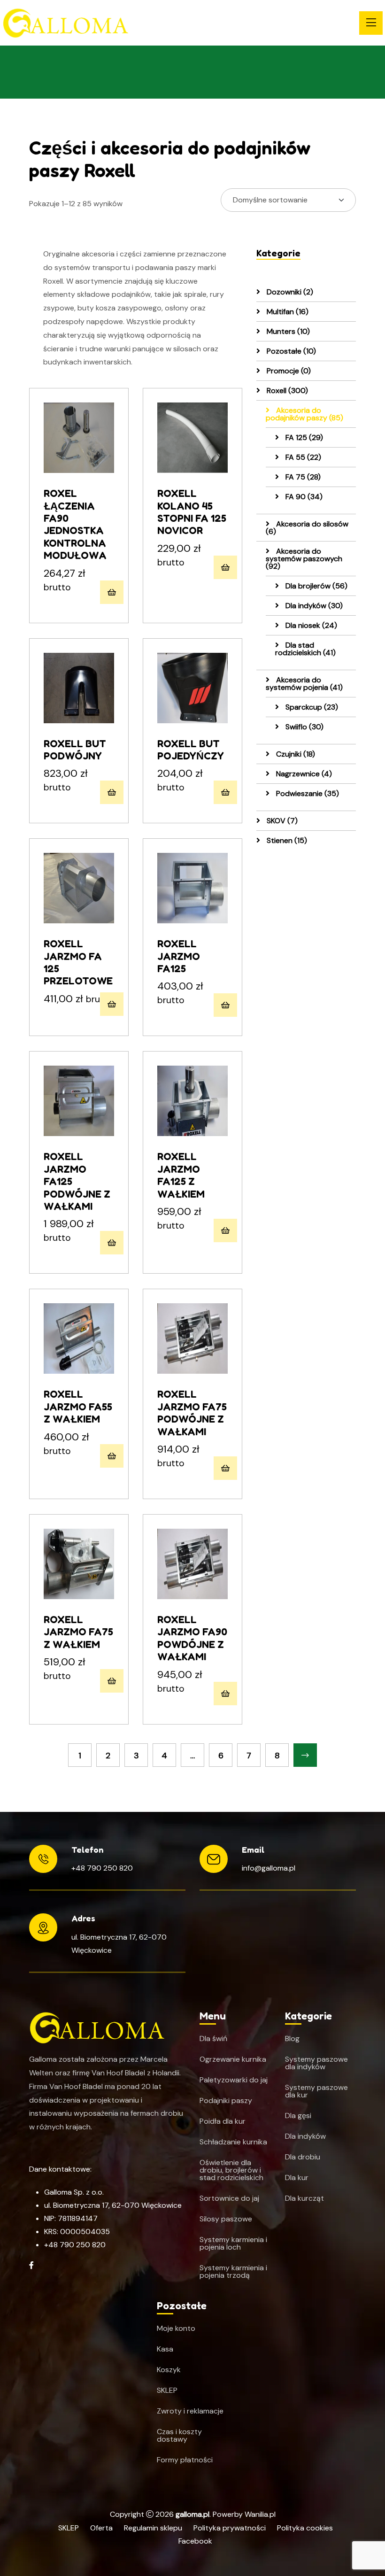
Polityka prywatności (230, 2528)
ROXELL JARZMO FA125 (179, 956)
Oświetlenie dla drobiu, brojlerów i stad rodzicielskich (231, 2170)
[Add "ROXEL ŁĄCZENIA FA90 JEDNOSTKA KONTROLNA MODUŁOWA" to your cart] (112, 592)
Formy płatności (185, 2460)
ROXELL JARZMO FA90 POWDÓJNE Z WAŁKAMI (192, 1638)
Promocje (288, 371)
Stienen (286, 840)
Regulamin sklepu (153, 2528)
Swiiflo (304, 727)
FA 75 (302, 477)
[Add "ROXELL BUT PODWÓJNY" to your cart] (112, 792)
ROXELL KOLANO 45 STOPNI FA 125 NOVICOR (192, 512)
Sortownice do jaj (229, 2198)
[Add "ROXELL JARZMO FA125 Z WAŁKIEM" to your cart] (225, 1230)
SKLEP (167, 2390)
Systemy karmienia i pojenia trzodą (233, 2272)
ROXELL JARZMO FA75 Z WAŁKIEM (78, 1632)
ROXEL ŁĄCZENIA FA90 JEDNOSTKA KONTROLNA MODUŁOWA (75, 524)
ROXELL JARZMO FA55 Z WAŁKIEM (78, 1406)
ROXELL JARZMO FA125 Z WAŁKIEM (181, 1175)
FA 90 (303, 497)
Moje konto (176, 2328)
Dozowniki (289, 292)
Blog (292, 2039)
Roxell (286, 391)
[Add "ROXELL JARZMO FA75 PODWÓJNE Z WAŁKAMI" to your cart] (225, 1468)
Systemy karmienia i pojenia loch (233, 2243)
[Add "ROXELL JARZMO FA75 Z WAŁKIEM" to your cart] (112, 1681)
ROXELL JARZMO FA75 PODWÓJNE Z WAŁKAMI (192, 1412)
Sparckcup (311, 707)
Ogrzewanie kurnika (233, 2059)
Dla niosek (310, 625)
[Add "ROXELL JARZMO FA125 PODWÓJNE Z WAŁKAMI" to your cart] (112, 1243)
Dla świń (213, 2039)
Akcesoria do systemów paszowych (304, 559)
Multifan (287, 312)
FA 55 (302, 457)
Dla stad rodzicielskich (305, 649)
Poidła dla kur (223, 2121)
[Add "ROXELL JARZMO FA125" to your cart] (225, 1005)
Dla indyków (313, 606)
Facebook (195, 2541)
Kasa (165, 2349)
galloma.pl (192, 2514)
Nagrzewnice (303, 774)
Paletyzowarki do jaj (234, 2080)
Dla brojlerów (316, 586)
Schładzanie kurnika (233, 2142)
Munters (287, 331)
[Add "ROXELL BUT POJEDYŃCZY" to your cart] (225, 792)
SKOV (281, 821)
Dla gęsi (298, 2116)
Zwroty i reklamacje (190, 2411)
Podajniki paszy (226, 2101)
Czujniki (295, 754)
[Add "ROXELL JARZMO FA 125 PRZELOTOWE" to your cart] (112, 1004)
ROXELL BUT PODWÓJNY (75, 750)
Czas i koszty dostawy (179, 2436)
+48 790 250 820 (102, 1868)
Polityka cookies (305, 2528)
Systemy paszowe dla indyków (316, 2063)
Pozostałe (290, 351)
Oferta (101, 2528)
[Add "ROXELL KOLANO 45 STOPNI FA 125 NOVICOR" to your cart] (225, 567)
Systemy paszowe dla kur (316, 2091)
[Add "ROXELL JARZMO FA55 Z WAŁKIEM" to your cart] (112, 1456)
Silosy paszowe (226, 2219)
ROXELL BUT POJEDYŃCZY (191, 750)
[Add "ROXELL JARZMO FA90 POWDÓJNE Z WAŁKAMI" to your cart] (225, 1694)
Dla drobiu (303, 2157)
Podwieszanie (307, 793)
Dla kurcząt (304, 2198)
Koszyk (169, 2370)
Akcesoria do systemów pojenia (304, 684)
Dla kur (297, 2178)
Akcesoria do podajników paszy (304, 414)
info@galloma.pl (269, 1868)
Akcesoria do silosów (307, 528)
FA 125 (303, 437)
